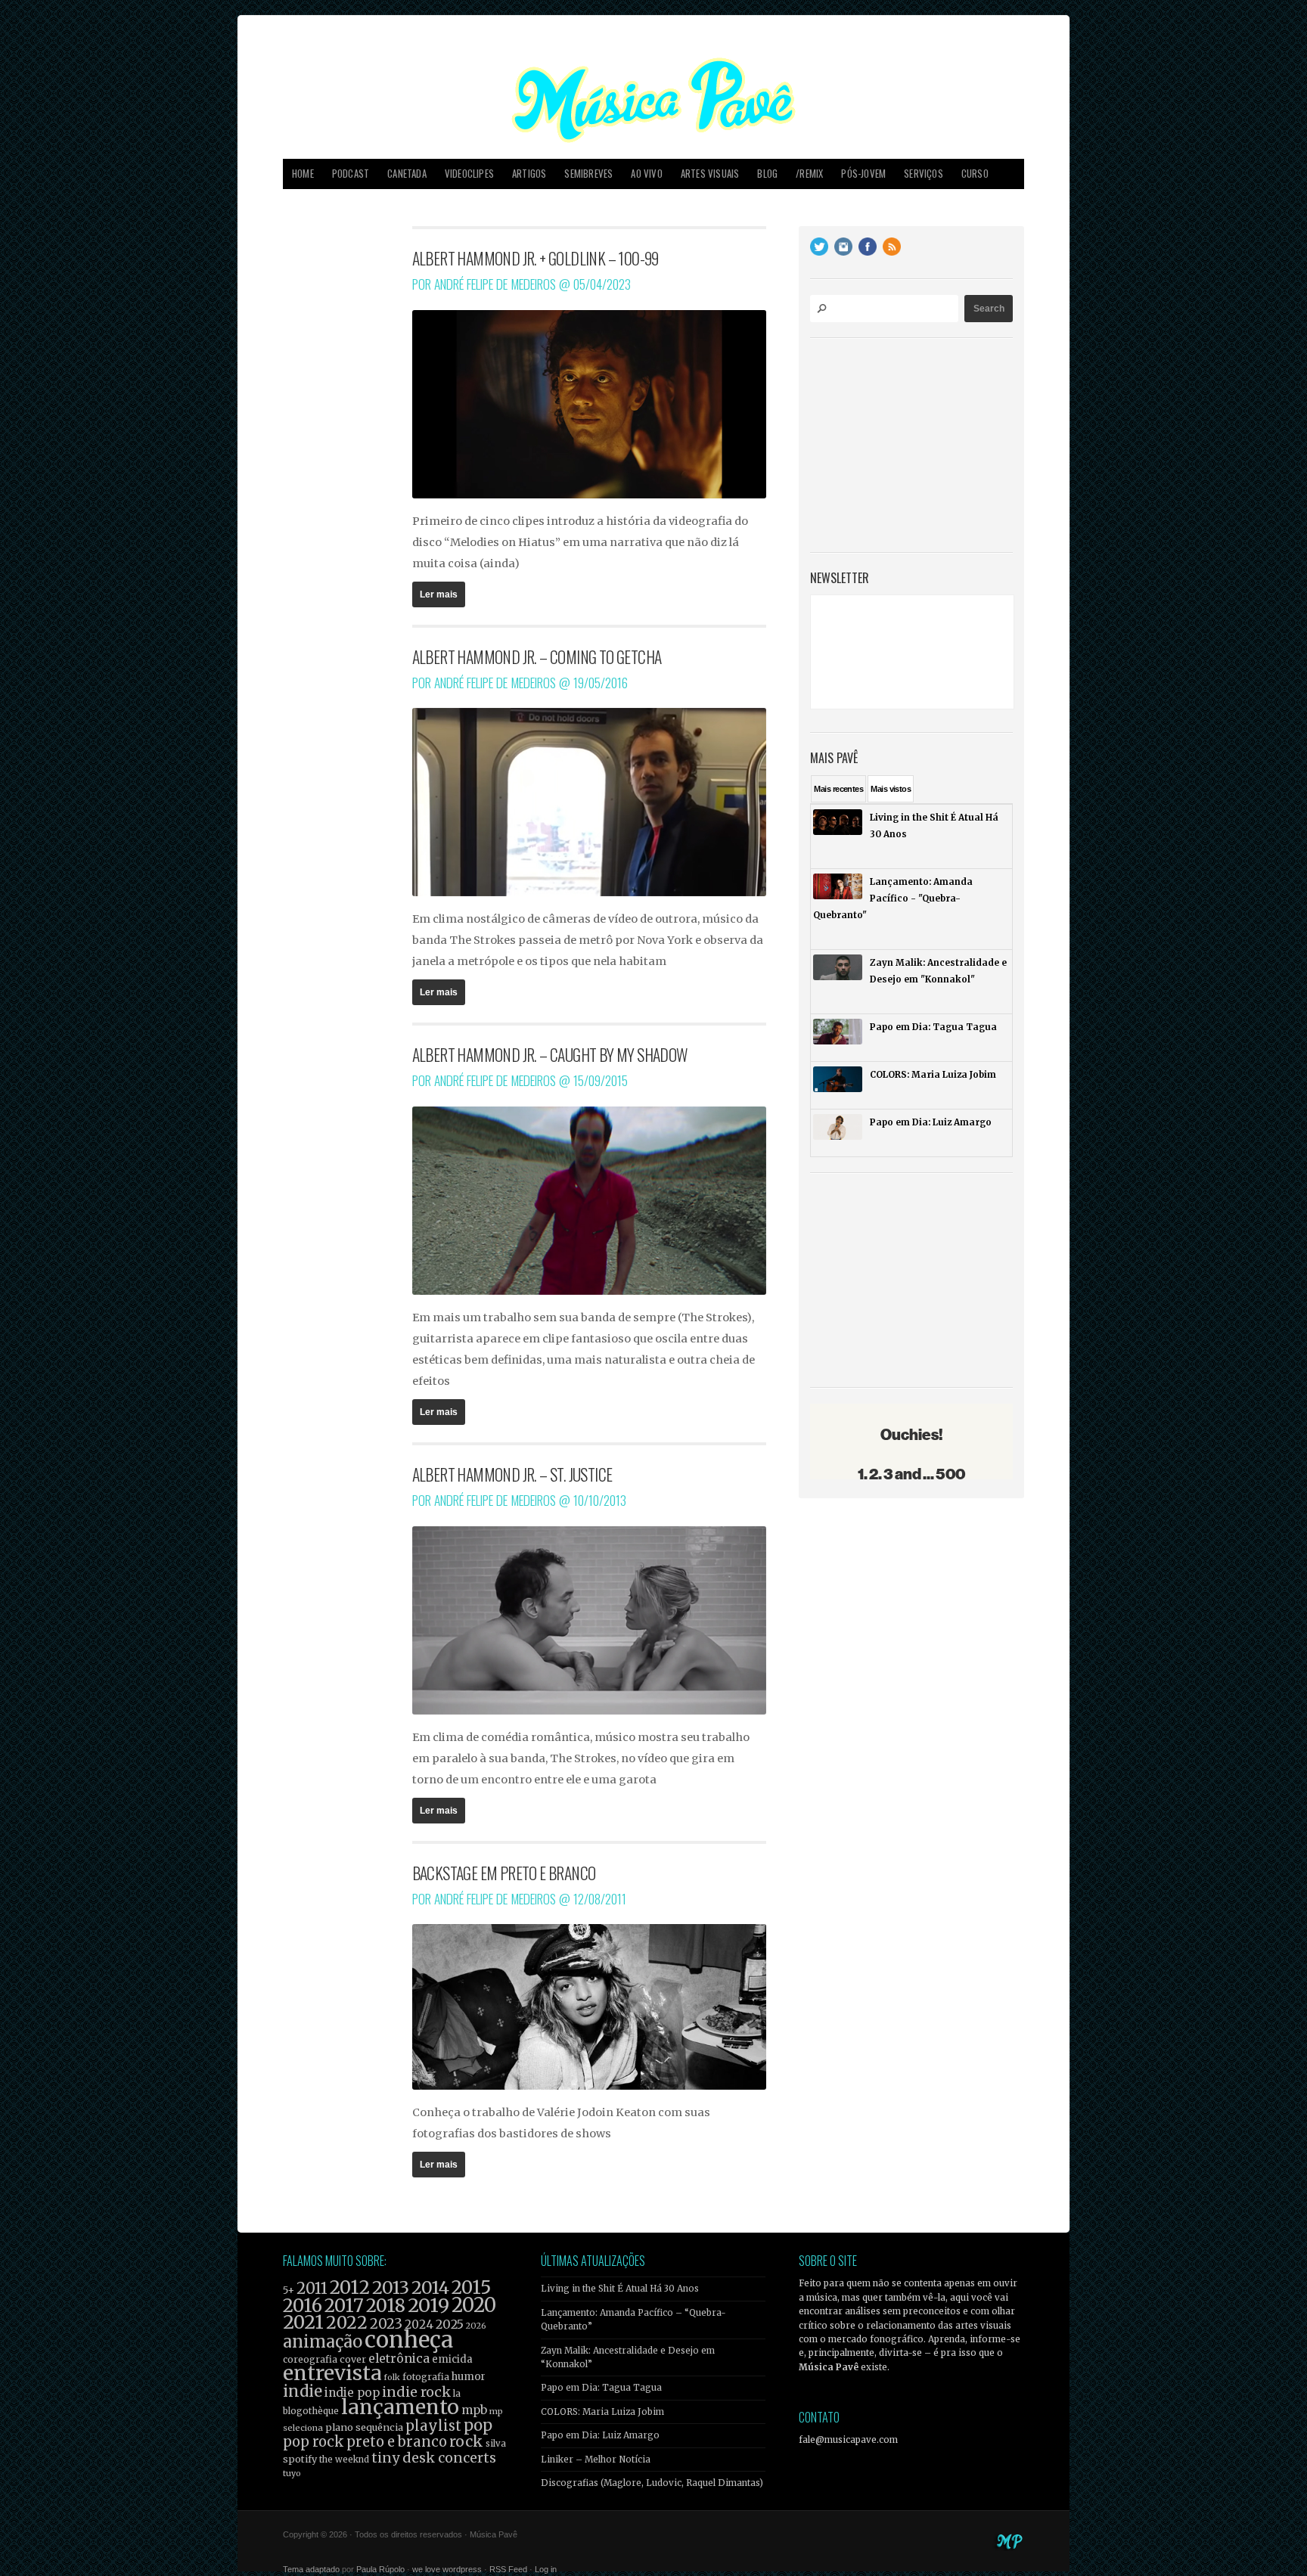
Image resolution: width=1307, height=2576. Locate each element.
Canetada (407, 174)
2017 (344, 2306)
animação (323, 2342)
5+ (289, 2290)
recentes (838, 789)
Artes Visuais (710, 174)
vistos (891, 789)
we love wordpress (447, 2569)
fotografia (426, 2377)
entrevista (332, 2373)
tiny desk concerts (434, 2458)
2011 (312, 2289)
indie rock (416, 2392)
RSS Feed (508, 2569)
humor (469, 2377)
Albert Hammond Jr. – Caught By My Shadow (550, 1054)
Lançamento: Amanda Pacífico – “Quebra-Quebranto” (633, 2320)
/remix (809, 174)
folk (392, 2377)
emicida (452, 2359)
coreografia (310, 2359)
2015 (471, 2287)
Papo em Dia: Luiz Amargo (600, 2435)
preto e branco (397, 2442)
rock (466, 2441)
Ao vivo (646, 174)
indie (303, 2391)
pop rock (314, 2442)
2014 (430, 2287)
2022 (347, 2323)
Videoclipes (469, 174)
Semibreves (588, 174)
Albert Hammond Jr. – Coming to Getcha (537, 656)
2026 (476, 2326)
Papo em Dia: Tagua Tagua (601, 2388)
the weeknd (344, 2460)
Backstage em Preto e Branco (504, 1873)
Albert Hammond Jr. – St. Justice (512, 1474)
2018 (386, 2306)
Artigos (529, 174)
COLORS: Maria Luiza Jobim (602, 2412)
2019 (428, 2305)
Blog (767, 174)
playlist (433, 2426)
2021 (303, 2322)
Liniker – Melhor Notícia (596, 2460)
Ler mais (439, 594)
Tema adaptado (311, 2569)
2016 (303, 2306)
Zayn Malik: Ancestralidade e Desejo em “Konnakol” (628, 2357)
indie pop (352, 2393)
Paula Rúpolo (380, 2569)
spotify (300, 2459)
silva (496, 2444)
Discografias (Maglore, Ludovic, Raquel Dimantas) (652, 2483)
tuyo (292, 2474)
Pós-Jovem (863, 174)
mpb (474, 2410)
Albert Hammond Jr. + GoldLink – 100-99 (536, 258)
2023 (386, 2324)
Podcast (351, 174)
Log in (546, 2569)
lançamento (400, 2407)
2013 (391, 2287)
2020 (474, 2305)
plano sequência (364, 2427)
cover (353, 2359)
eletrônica (399, 2358)
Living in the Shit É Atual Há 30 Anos (620, 2289)
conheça (409, 2340)
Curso (975, 174)
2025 (450, 2324)
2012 (350, 2287)
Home (303, 174)
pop (478, 2425)
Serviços (924, 174)
